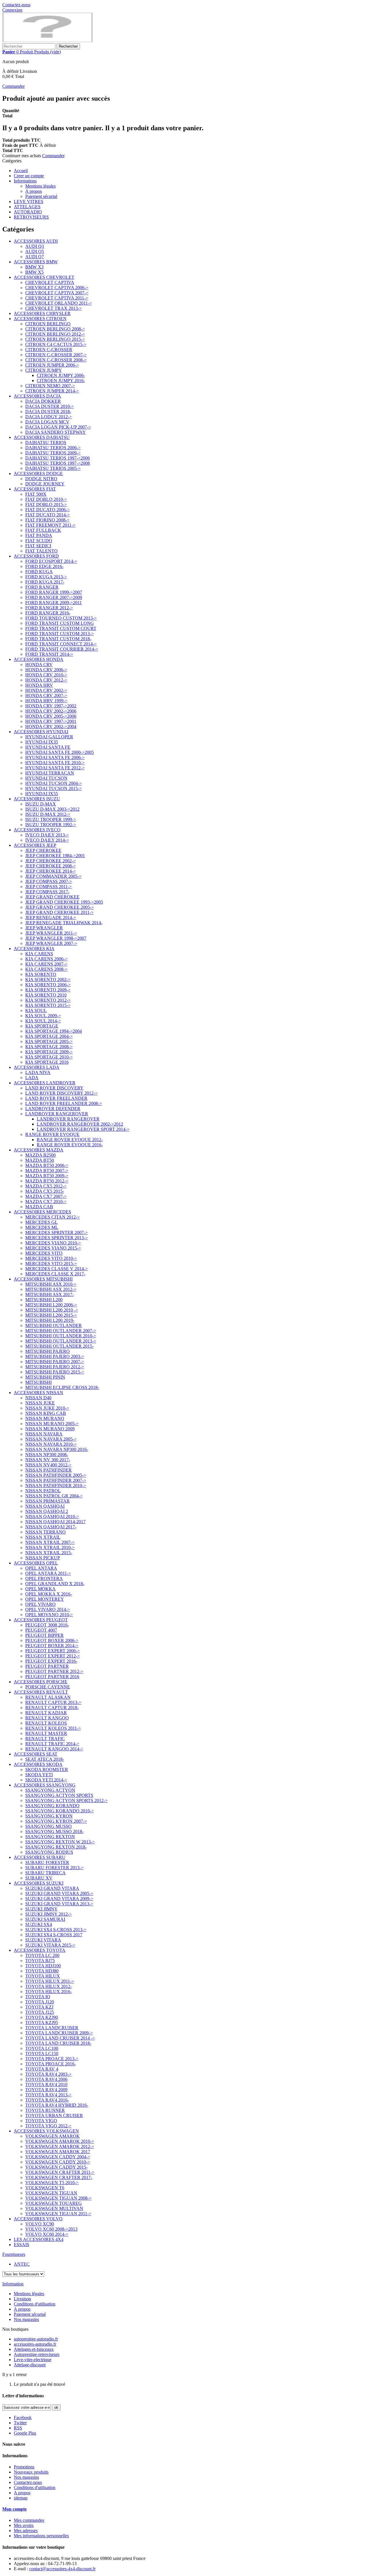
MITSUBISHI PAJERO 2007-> (55, 1362)
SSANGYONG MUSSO (48, 1826)
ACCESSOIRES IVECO (37, 830)
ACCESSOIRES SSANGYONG (45, 1785)
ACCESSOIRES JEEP (35, 845)
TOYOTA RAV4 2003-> (48, 2074)
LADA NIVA (38, 1072)
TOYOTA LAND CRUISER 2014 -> (60, 2038)
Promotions (24, 2467)
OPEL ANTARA (41, 1568)
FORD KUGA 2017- (45, 582)
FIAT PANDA (39, 535)
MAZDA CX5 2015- (45, 1191)
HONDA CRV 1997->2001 (51, 721)
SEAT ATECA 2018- (45, 1759)
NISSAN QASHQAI (45, 1506)
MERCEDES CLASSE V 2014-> (57, 1269)
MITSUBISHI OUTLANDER (54, 1325)
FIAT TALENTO (41, 551)
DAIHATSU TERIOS (46, 442)
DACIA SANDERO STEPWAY (56, 432)
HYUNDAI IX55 (42, 794)
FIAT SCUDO (39, 541)
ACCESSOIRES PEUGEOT (41, 1620)
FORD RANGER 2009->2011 (54, 603)
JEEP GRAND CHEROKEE (52, 897)
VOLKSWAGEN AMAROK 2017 (58, 2152)
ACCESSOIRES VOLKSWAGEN (46, 2131)
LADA (32, 1078)
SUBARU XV (39, 1878)
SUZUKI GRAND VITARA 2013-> (59, 1904)
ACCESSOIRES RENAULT (41, 1692)
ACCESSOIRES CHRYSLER (42, 313)
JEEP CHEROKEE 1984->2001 (55, 856)
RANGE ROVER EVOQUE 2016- (70, 1145)
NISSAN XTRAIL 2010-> (50, 1547)
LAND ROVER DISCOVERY (54, 1088)
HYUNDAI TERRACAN (50, 773)
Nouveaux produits (31, 2472)
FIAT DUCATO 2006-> (47, 510)
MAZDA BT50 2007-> (47, 1171)
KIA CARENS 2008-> (46, 969)
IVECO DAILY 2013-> (47, 835)
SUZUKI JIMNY (41, 1909)
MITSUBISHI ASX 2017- (50, 1294)
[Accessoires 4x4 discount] (47, 41)
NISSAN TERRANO (45, 1532)
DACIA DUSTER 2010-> (50, 406)
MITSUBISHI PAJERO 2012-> (55, 1367)
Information (13, 2284)
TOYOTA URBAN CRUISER (54, 2115)
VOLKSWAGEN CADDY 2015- (56, 2167)
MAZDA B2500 (40, 1155)
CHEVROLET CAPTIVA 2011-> (57, 298)
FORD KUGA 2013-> (46, 577)
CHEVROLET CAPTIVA (50, 282)
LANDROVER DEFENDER (53, 1109)
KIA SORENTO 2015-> (48, 1005)
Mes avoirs (24, 2525)
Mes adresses (26, 2531)
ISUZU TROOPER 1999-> (51, 819)
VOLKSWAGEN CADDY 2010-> (58, 2162)
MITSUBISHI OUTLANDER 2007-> (61, 1331)
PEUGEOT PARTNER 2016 (52, 1677)
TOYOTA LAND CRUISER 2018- (58, 2043)
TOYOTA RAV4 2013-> (48, 2095)
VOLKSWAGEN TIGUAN (51, 2193)
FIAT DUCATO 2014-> (47, 515)
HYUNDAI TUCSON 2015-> (54, 788)
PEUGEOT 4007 (41, 1630)
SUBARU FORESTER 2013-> (54, 1868)
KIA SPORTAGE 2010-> (49, 1057)
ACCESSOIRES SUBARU (40, 1857)
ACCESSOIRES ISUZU (37, 799)
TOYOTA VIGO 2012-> (48, 2126)
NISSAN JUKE (40, 1403)
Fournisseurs (14, 2254)
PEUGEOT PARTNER (47, 1666)
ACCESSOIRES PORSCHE (41, 1682)
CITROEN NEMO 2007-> (50, 386)
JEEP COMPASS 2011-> (48, 887)
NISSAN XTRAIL (43, 1537)
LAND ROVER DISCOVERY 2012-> (61, 1093)
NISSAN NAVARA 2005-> (51, 1439)
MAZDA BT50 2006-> (47, 1165)
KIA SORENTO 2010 (46, 995)
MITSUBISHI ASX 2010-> (51, 1284)
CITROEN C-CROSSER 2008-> (56, 360)
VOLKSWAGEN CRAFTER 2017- (59, 2177)
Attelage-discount (30, 2365)
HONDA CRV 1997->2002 (51, 706)
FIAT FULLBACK (43, 530)
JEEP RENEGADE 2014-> (51, 918)
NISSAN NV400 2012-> (48, 1465)
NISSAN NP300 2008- (47, 1455)
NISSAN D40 (38, 1398)
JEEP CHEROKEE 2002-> (51, 861)
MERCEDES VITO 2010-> (51, 1258)
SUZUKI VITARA (43, 1940)
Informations (25, 181)
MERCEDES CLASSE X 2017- (55, 1274)
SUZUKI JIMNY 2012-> (48, 1914)
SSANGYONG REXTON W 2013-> (60, 1842)
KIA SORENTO (41, 974)
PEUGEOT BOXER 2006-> (52, 1640)
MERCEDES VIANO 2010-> (53, 1243)
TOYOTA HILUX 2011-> (50, 1981)
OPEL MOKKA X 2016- (48, 1594)
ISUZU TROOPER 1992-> (51, 825)
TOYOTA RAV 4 (42, 2069)
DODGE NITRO (41, 479)
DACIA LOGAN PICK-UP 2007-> (58, 427)
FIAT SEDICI (38, 546)
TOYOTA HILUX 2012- (48, 1986)
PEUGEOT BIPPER (44, 1635)
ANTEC (22, 2264)
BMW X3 (34, 267)
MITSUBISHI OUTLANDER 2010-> (61, 1336)
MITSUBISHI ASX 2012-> (51, 1289)
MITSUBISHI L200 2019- (50, 1320)
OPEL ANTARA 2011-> (48, 1573)
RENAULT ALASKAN (48, 1697)
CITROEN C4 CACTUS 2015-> (56, 344)
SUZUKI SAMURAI (45, 1919)
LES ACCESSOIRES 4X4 (39, 2239)
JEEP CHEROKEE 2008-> (51, 866)
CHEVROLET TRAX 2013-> (54, 308)
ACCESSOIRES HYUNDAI (41, 732)
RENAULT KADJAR (46, 1713)
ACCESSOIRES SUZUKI (39, 1883)
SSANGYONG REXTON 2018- (56, 1847)
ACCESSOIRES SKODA (38, 1764)
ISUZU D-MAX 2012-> (48, 814)
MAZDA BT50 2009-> (47, 1176)
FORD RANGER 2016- (48, 613)
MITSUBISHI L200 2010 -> (52, 1310)
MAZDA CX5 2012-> (46, 1186)
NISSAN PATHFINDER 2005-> (56, 1475)
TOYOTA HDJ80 (42, 1971)
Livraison (22, 2299)
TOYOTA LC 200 (42, 1955)
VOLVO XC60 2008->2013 (51, 2229)
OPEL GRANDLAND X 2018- (55, 1584)
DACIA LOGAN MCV (47, 422)
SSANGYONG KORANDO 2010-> (60, 1811)
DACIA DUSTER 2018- (48, 412)
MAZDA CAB (39, 1207)
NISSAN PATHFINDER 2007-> (56, 1480)
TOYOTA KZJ (39, 2007)
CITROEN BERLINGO (48, 324)
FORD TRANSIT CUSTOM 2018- (58, 639)
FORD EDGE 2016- (44, 566)
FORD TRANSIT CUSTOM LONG (60, 623)
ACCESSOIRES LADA (37, 1067)
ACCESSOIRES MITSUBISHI (43, 1279)
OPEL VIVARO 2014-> (48, 1609)
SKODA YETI (39, 1775)
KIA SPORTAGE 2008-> (49, 1047)
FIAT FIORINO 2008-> (47, 520)
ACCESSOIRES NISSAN (38, 1393)
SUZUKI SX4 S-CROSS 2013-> (56, 1930)
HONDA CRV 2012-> (46, 680)
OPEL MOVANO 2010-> (49, 1615)
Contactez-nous (16, 5)
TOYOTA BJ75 (40, 1961)
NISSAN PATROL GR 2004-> (54, 1496)
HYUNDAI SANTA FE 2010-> (55, 763)
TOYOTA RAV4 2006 (46, 2079)
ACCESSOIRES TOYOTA (40, 1950)
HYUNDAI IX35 (42, 742)
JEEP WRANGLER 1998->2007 (56, 938)
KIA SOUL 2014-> (43, 1021)
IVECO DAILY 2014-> (47, 840)
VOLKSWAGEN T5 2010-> (52, 2183)
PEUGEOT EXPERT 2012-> (53, 1656)
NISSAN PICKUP (43, 1558)
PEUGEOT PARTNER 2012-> (54, 1671)
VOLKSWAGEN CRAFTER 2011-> (60, 2172)
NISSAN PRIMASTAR (47, 1501)
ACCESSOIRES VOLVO (38, 2219)
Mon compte (14, 2509)
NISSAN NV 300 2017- (48, 1460)
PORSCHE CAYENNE (48, 1687)
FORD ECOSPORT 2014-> (51, 561)
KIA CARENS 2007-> (46, 964)
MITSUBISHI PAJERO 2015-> (55, 1372)
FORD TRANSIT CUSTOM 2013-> (60, 634)
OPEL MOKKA (40, 1589)
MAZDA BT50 (40, 1160)
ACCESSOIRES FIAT (35, 489)
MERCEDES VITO (44, 1253)
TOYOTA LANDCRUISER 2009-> (59, 2033)
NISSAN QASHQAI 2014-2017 (55, 1522)
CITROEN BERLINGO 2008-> (55, 329)
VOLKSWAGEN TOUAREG (54, 2203)
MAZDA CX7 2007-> (46, 1196)
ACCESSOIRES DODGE (38, 473)
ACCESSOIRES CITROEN (40, 319)
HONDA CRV (39, 665)
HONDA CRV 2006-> (46, 670)
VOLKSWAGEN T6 (45, 2188)
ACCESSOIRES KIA (34, 949)
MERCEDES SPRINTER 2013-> (57, 1238)
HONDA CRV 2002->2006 (51, 711)
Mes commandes (29, 2520)
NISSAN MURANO (45, 1418)
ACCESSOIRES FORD (36, 556)
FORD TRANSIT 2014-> (49, 654)
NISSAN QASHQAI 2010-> (52, 1516)
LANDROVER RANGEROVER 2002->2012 (80, 1124)
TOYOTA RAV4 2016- (47, 2100)
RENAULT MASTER (46, 1733)
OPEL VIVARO (40, 1604)
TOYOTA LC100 (42, 2048)
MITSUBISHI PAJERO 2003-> (55, 1356)
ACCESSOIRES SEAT (36, 1754)
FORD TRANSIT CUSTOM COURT (61, 628)
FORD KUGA (39, 572)
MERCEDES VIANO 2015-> (53, 1248)
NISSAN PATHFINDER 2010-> (56, 1486)
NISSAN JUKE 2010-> (47, 1408)
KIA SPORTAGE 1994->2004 (54, 1031)
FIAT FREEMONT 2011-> (50, 525)
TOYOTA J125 (40, 2012)
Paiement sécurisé (41, 196)
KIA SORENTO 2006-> (48, 985)
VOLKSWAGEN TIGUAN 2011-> (58, 2214)
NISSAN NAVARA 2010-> (51, 1444)
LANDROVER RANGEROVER (57, 1114)
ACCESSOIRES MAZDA (39, 1150)
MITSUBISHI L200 (44, 1300)
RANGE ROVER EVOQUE (52, 1134)
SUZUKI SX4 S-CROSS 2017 (54, 1935)
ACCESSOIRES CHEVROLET (44, 277)
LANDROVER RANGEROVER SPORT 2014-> (83, 1129)
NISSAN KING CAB (46, 1413)
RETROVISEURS (31, 217)
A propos (34, 191)
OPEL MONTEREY (45, 1599)
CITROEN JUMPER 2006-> (52, 365)
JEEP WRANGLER (44, 928)
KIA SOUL (36, 1010)
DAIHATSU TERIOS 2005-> (53, 468)
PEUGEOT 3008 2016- (47, 1625)
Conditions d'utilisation (35, 2304)
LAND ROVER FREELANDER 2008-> (64, 1103)
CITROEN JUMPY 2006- (61, 375)
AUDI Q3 (35, 246)
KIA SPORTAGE (42, 1026)
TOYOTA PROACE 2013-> (52, 2059)
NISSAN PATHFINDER (48, 1470)
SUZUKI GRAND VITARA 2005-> (59, 1893)
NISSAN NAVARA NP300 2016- (57, 1449)
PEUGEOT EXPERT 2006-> (53, 1651)
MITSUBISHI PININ (45, 1377)
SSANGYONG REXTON (50, 1837)
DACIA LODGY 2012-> (48, 417)
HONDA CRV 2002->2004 (51, 726)
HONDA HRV (39, 685)
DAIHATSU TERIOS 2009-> (53, 453)
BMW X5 (34, 272)
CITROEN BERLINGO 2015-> (55, 339)
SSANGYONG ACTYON (50, 1790)
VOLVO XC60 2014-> (47, 2234)
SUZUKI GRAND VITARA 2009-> (59, 1899)
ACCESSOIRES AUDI (36, 241)
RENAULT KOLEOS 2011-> (53, 1728)
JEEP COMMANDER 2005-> (53, 876)
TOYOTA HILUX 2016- (48, 1992)
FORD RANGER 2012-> (49, 608)
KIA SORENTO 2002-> (48, 979)
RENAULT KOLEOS (46, 1723)
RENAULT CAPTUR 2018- (52, 1708)
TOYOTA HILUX (43, 1976)
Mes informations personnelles (41, 2536)
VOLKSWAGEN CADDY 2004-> (58, 2157)
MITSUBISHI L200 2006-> (51, 1305)
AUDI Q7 (35, 257)
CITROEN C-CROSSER (49, 350)
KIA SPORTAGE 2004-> (49, 1036)
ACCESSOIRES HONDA (39, 659)
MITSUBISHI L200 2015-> (51, 1315)
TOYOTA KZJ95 (42, 2023)
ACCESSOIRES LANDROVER (45, 1083)
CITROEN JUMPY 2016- (61, 381)
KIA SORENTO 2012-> (48, 1000)
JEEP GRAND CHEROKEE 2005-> (60, 907)
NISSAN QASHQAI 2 (47, 1511)
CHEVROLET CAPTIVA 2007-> (57, 293)
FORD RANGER (42, 587)
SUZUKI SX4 (39, 1924)
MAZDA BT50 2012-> (47, 1181)
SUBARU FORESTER (47, 1862)
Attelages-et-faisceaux (34, 2349)
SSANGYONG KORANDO (52, 1806)
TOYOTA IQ (38, 1997)
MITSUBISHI (38, 1382)
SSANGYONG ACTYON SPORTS (59, 1795)
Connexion (12, 10)
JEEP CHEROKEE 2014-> (51, 871)
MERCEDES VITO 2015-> (51, 1263)
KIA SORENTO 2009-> (48, 990)
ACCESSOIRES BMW (36, 262)
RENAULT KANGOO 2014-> (54, 1749)
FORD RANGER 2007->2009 (54, 597)
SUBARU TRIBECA (45, 1873)
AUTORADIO (28, 212)
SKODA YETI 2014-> (46, 1780)
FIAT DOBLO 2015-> (46, 504)
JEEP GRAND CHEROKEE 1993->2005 (64, 902)
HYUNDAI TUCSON (46, 778)
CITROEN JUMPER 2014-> (52, 391)
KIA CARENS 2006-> (46, 959)
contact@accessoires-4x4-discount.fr (62, 2569)
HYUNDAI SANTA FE (48, 747)
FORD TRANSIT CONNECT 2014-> (61, 644)
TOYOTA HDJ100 (43, 1966)
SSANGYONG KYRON (49, 1816)
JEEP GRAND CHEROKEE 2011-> (59, 912)
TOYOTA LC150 (42, 2053)
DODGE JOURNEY (45, 484)
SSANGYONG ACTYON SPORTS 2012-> (66, 1800)
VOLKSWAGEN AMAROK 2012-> (60, 2146)
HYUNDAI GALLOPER (49, 737)
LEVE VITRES (29, 202)
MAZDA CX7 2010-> (46, 1202)
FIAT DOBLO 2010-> (46, 499)
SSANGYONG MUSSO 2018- (54, 1831)
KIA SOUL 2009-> (43, 1016)
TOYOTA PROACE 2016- (51, 2064)
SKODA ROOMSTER (47, 1769)
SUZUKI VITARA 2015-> (50, 1945)
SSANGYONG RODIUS (49, 1852)
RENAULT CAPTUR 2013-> (53, 1702)
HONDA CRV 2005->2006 (51, 716)
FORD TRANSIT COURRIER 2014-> (62, 649)
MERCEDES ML (42, 1227)
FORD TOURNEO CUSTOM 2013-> (61, 618)
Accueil (21, 171)
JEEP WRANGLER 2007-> (51, 943)
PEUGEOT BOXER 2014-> (52, 1646)
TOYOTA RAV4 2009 (46, 2090)
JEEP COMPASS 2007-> (49, 881)
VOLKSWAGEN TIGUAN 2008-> (58, 2198)
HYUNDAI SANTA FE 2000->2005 (60, 752)
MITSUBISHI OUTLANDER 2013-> (61, 1341)
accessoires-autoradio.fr (35, 2344)
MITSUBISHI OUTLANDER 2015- (59, 1346)
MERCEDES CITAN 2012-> (53, 1217)
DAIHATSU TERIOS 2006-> (53, 448)
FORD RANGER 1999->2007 (54, 592)
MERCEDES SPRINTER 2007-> (57, 1232)
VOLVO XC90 (40, 2224)
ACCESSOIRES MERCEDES (42, 1212)
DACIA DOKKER (43, 401)
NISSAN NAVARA (44, 1434)
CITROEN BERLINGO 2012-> (55, 334)
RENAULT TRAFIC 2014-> (52, 1744)
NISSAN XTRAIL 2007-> (50, 1542)
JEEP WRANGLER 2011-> (51, 933)
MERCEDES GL (41, 1222)
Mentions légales (40, 186)
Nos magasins (26, 2319)
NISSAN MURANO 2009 (50, 1429)
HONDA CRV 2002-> (46, 690)
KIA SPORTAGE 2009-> (49, 1052)
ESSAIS (22, 2245)
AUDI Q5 (35, 251)
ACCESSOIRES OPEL (36, 1563)
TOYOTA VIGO (41, 2121)
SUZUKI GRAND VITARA (52, 1888)
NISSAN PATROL (43, 1491)
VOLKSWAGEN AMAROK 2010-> (60, 2141)
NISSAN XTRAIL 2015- (49, 1553)
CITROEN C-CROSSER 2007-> (56, 355)
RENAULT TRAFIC (45, 1739)
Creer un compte (29, 176)
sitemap (21, 2498)
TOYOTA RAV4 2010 (46, 2084)
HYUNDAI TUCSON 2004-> (54, 783)
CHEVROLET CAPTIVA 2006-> (57, 288)
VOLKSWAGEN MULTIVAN (54, 2208)
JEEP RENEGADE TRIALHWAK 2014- (64, 923)
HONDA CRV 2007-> (46, 695)
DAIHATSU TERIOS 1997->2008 (58, 463)
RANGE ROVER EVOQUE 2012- (70, 1140)
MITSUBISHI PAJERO (47, 1351)
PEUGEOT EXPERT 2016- (51, 1661)
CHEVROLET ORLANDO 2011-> (59, 303)
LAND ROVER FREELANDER (56, 1098)
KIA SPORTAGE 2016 (47, 1062)
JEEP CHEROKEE (43, 850)
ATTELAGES (27, 207)
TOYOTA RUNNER (45, 2110)
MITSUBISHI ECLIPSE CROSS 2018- (62, 1387)
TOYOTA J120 (40, 2002)
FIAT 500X (36, 494)
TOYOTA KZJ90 (42, 2017)
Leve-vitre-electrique (33, 2360)
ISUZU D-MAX (41, 804)
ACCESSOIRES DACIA (37, 396)
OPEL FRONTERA (44, 1578)
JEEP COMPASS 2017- (47, 892)
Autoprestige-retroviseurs (37, 2354)
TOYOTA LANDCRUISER (52, 2028)
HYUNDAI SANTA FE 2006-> (55, 757)
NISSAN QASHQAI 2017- (51, 1527)
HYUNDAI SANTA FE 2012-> (55, 768)
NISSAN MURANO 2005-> (52, 1424)
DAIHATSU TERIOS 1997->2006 (58, 458)
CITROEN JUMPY (44, 370)
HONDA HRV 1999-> (46, 701)
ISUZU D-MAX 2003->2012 (52, 809)
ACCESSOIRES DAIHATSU (42, 437)
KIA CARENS (39, 954)
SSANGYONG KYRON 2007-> (56, 1821)
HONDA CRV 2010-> (46, 675)
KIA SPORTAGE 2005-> (49, 1041)
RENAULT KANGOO (47, 1718)
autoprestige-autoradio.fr (36, 2339)
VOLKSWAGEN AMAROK (53, 2136)
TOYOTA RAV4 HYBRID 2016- (57, 2105)
